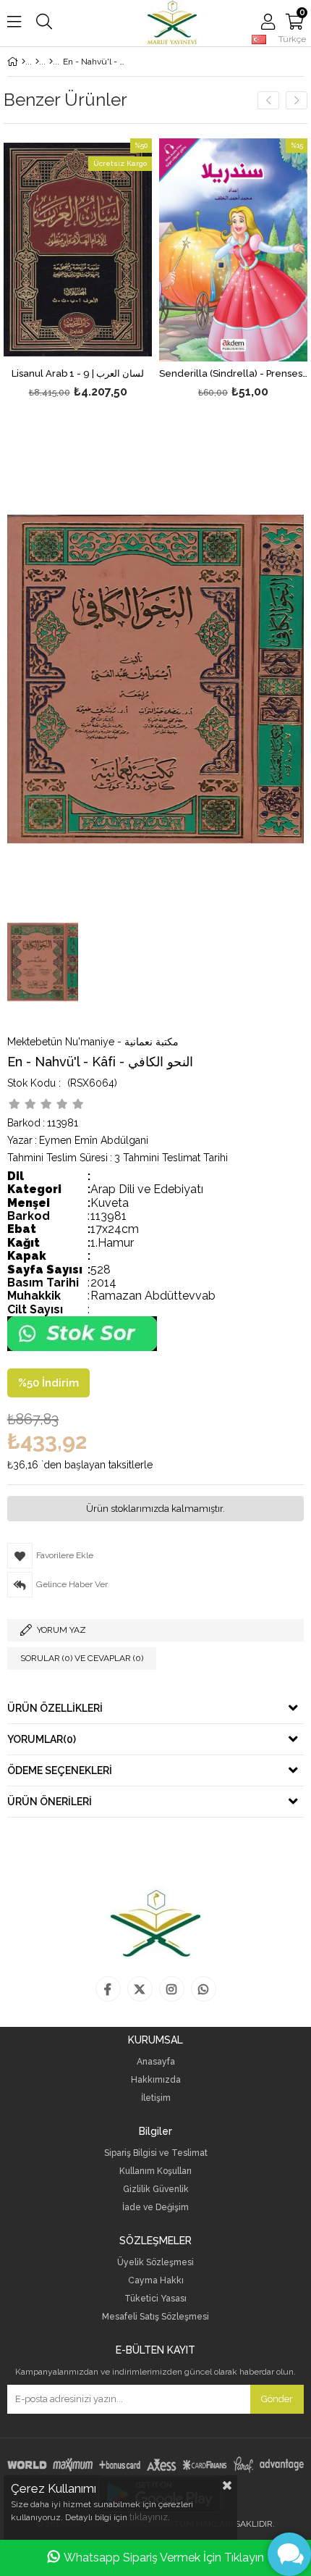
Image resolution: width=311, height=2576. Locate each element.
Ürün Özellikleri (55, 1708)
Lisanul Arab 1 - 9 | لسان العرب (78, 374)
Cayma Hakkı (156, 2281)
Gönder (277, 2399)
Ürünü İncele (110, 270)
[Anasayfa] (24, 62)
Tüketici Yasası (155, 2299)
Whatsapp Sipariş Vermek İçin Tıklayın (164, 2558)
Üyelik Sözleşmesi (155, 2263)
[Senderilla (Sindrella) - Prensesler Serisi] (233, 250)
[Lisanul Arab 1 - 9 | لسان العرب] (78, 250)
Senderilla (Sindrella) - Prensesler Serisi (233, 374)
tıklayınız (149, 2517)
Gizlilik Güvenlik (156, 2190)
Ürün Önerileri (50, 1802)
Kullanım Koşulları (155, 2171)
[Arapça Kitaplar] (37, 62)
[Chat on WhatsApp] (82, 1348)
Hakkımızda (156, 2080)
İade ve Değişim (155, 2208)
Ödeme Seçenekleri (60, 1770)
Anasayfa (156, 2062)
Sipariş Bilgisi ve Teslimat (156, 2153)
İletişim (156, 2098)
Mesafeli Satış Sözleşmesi (155, 2317)
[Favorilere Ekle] (78, 270)
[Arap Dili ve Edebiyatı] (51, 62)
